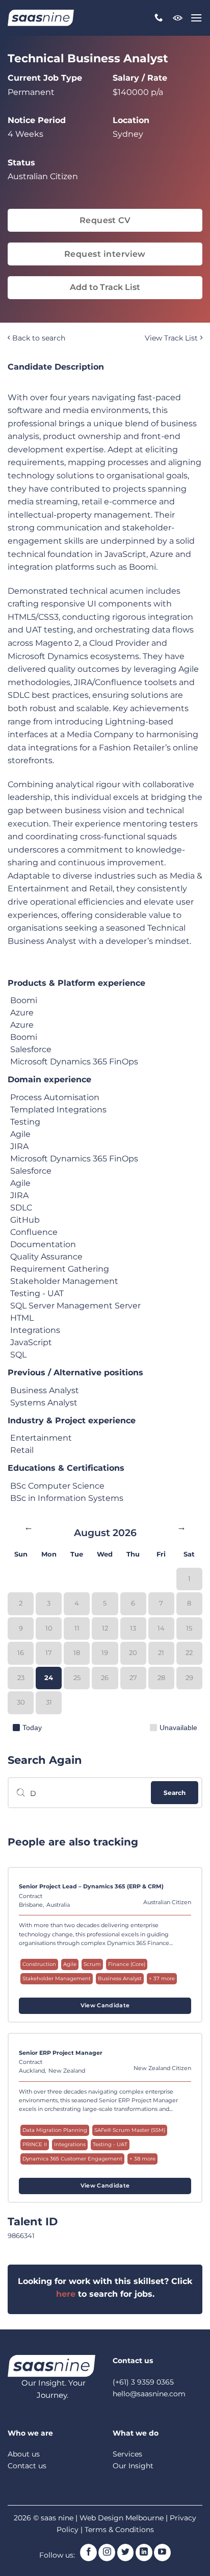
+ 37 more (162, 1978)
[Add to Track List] (182, 1890)
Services (127, 2454)
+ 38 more (142, 2159)
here (66, 2294)
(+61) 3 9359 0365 (143, 2382)
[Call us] (159, 18)
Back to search (38, 338)
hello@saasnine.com (149, 2394)
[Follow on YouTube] (162, 2553)
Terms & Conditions (119, 2530)
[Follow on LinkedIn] (144, 2553)
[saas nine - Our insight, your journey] (41, 18)
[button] (196, 18)
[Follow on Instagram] (107, 2553)
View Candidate (105, 2006)
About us (24, 2454)
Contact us (27, 2466)
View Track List (172, 338)
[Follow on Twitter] (126, 2553)
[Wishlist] (178, 18)
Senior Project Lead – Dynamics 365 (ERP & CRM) (91, 1886)
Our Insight (133, 2466)
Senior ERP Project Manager (61, 2053)
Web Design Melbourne (123, 2518)
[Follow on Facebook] (88, 2553)
